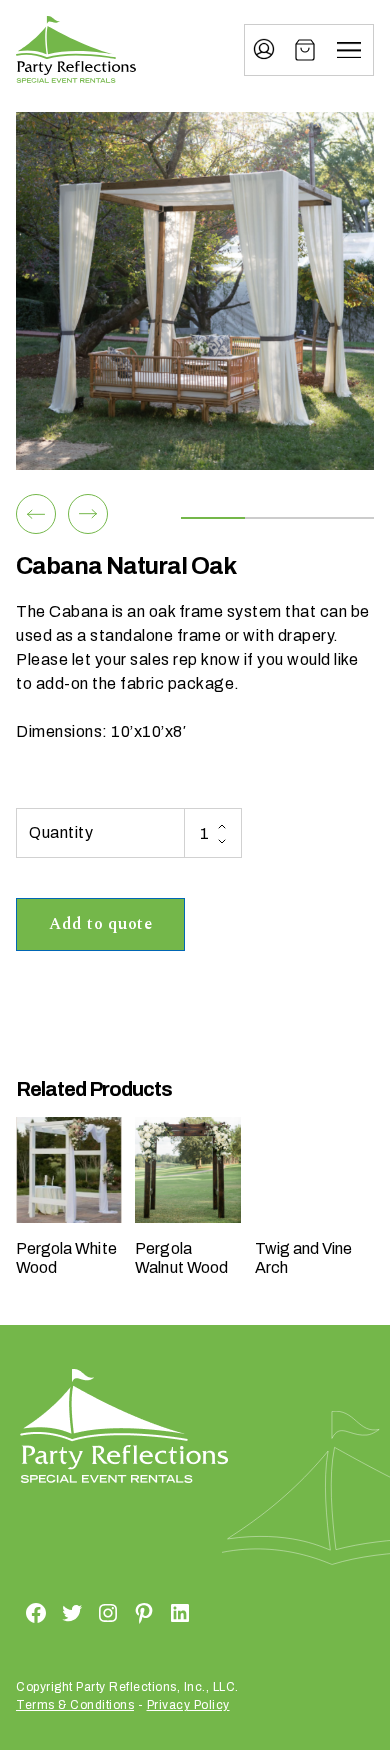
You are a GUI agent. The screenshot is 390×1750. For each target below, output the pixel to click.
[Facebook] (12, 1612)
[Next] (88, 514)
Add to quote (100, 924)
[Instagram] (84, 1612)
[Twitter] (48, 1612)
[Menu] (349, 50)
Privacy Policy (188, 1705)
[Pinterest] (120, 1612)
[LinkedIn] (156, 1612)
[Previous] (36, 514)
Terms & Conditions (75, 1705)
